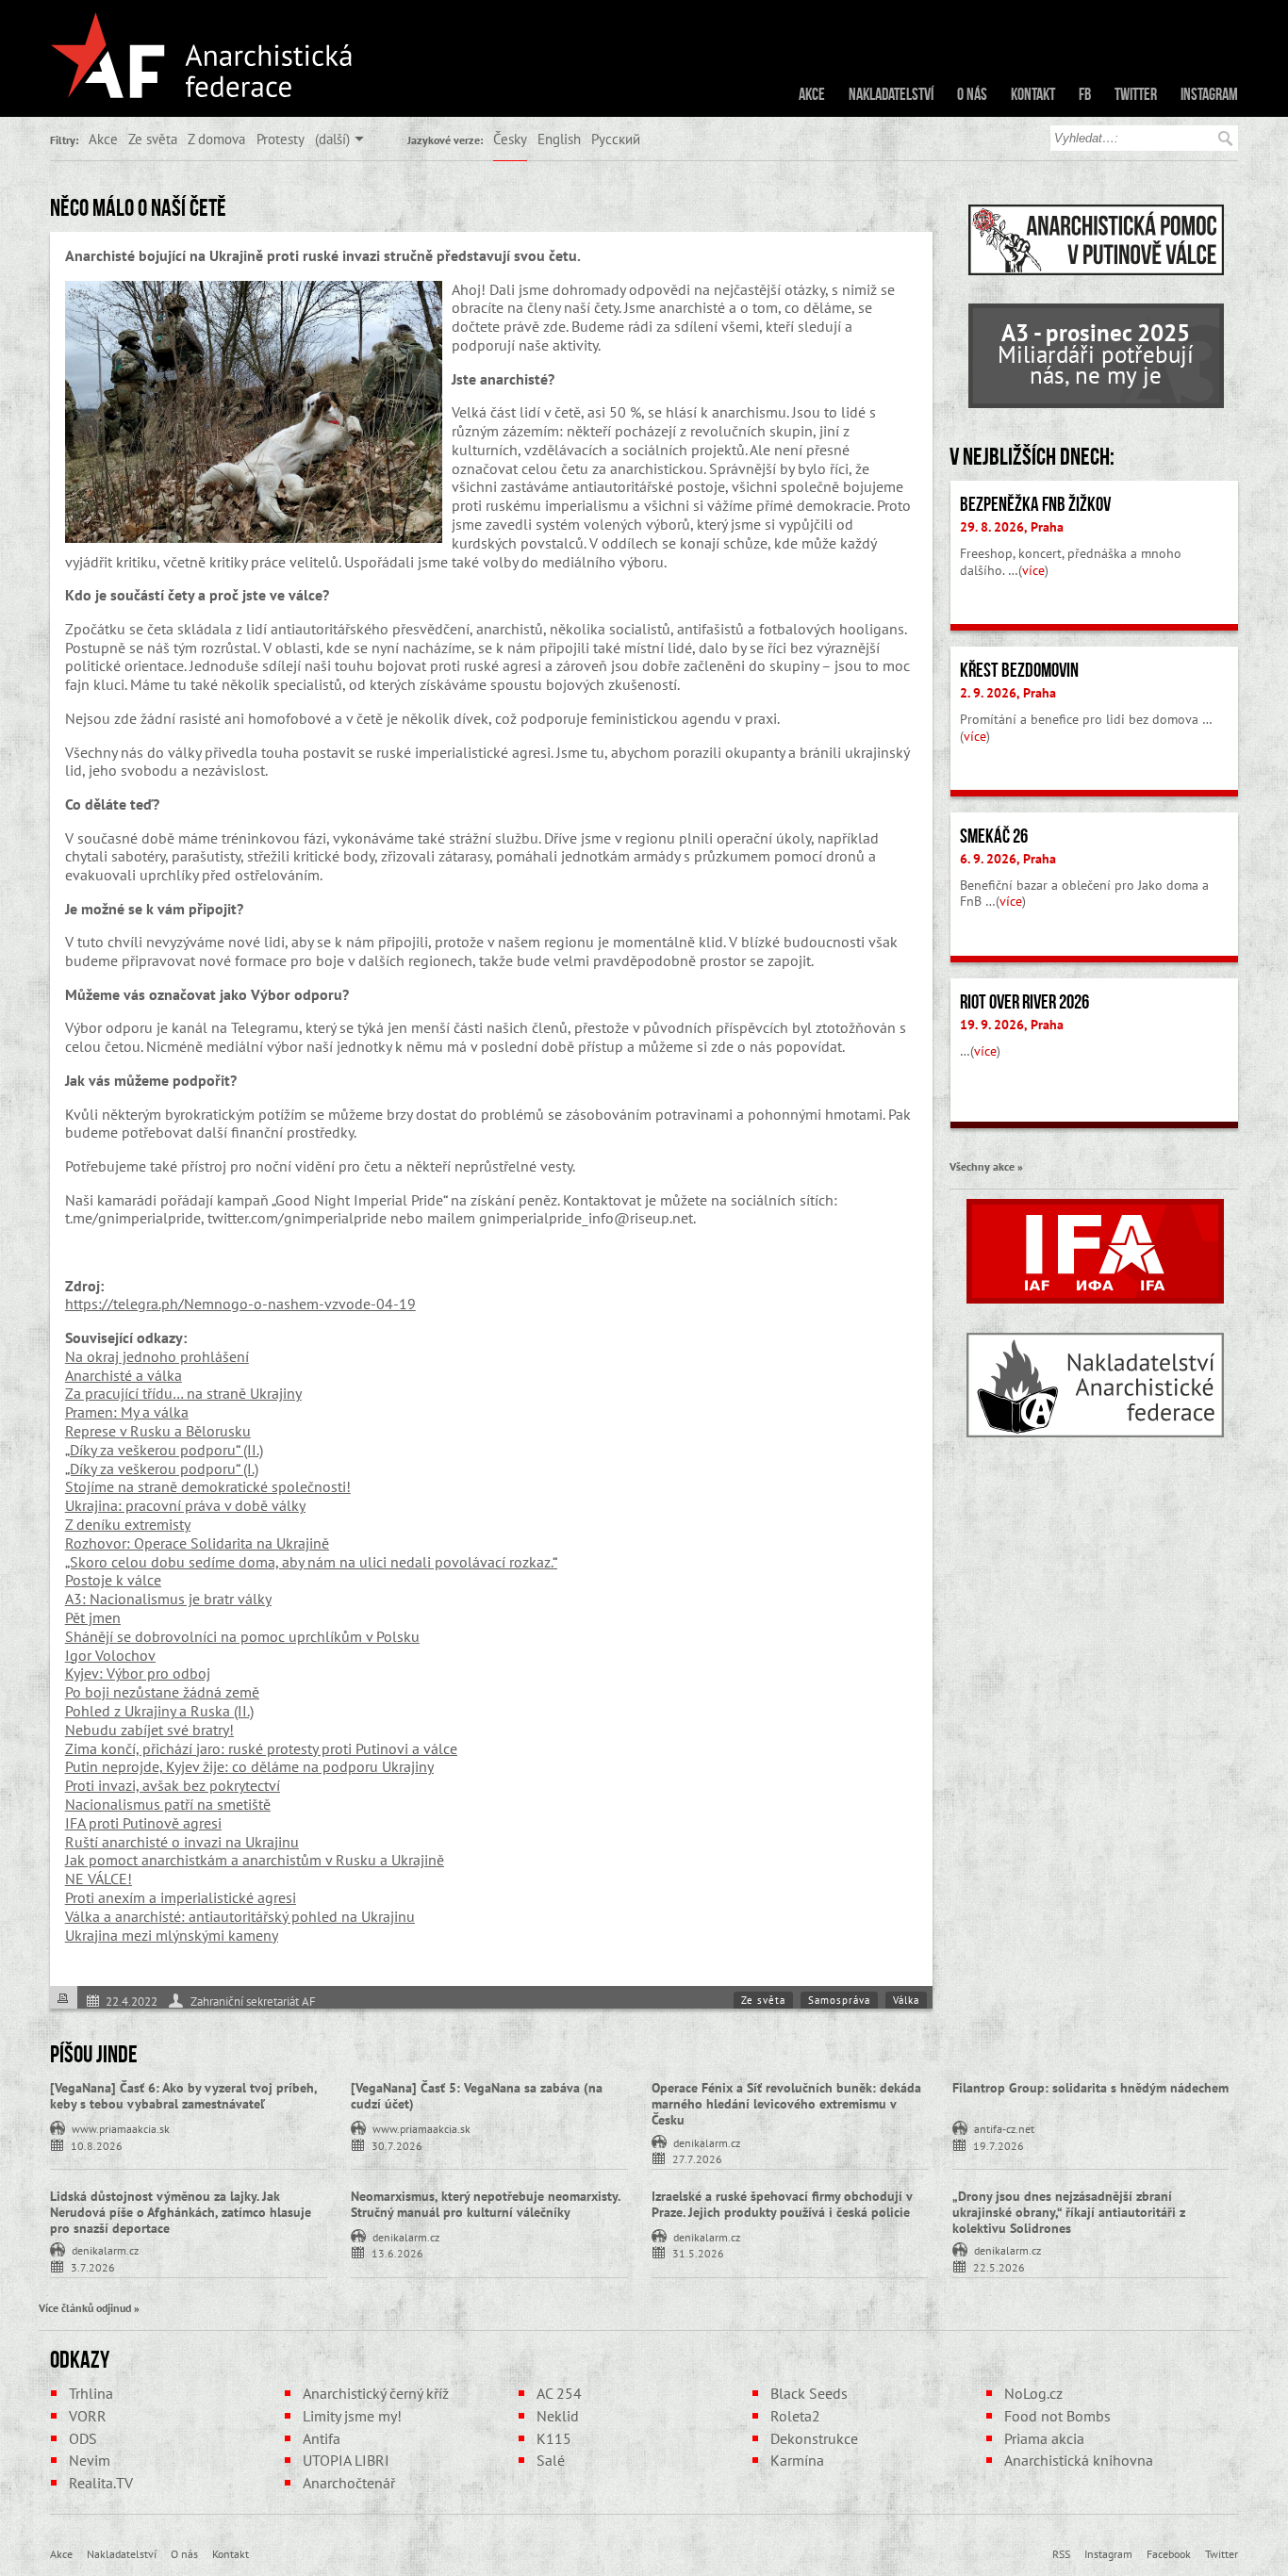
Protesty (281, 139)
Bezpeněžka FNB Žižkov (1035, 504)
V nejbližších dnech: (1032, 456)
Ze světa (153, 139)
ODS (83, 2438)
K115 (554, 2438)
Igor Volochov (110, 1655)
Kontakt (1033, 94)
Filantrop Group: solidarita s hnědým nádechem (1090, 2088)
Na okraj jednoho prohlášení (157, 1356)
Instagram (1209, 94)
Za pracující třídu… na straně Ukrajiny (183, 1393)
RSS (1061, 2553)
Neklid (558, 2416)
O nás (972, 94)
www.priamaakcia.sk (121, 2127)
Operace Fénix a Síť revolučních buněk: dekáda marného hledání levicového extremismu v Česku (786, 2104)
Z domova (216, 139)
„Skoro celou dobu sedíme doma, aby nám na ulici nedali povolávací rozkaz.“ (311, 1562)
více (1033, 570)
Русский (616, 139)
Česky (510, 139)
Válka (906, 2000)
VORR (88, 2416)
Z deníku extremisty (128, 1524)
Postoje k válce (113, 1580)
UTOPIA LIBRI (346, 2460)
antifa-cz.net (1004, 2127)
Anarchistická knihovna (1079, 2460)
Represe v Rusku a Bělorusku (158, 1431)
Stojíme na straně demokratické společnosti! (208, 1486)
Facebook (1169, 2553)
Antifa (322, 2438)
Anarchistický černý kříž (376, 2393)
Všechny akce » (986, 1166)
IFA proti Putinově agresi (143, 1823)
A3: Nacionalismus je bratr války (168, 1599)
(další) (332, 139)
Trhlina (91, 2393)
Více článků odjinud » (89, 2307)
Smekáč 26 (994, 836)
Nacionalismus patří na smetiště (168, 1804)
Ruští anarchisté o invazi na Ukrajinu (182, 1842)
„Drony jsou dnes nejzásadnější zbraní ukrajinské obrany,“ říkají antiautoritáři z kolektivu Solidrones (1069, 2212)
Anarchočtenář (349, 2483)
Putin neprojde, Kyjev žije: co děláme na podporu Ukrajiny (249, 1766)
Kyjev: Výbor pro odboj (138, 1673)
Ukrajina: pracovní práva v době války (185, 1505)
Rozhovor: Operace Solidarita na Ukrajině (197, 1543)
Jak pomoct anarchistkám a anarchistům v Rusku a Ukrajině (255, 1860)
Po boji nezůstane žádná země (162, 1692)
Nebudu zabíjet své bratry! (149, 1730)
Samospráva (839, 2000)
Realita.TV (101, 2483)
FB (1085, 94)
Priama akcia (1044, 2438)
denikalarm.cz (707, 2141)
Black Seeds (809, 2393)
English (559, 139)
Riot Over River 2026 (1024, 1002)
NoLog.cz (1033, 2393)
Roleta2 (795, 2416)
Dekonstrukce (814, 2438)
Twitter (1136, 94)
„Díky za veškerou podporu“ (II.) (164, 1450)
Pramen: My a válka (127, 1412)
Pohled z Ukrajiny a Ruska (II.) (159, 1711)
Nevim (90, 2460)
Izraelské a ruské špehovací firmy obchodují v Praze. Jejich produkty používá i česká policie (782, 2204)
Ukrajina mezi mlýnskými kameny (172, 1935)
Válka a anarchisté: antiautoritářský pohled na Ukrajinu (240, 1916)
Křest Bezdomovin (1019, 670)
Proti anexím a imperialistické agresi (181, 1897)
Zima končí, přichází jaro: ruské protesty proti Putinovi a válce (261, 1748)
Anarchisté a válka (124, 1375)
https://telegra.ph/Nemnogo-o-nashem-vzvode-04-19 (240, 1304)
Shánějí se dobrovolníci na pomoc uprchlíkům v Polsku (242, 1636)
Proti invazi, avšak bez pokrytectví (173, 1785)
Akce (812, 94)
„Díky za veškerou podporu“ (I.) (162, 1468)
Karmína (797, 2460)
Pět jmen (93, 1617)
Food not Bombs (1057, 2416)
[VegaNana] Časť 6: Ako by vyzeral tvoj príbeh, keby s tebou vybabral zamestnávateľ (183, 2096)
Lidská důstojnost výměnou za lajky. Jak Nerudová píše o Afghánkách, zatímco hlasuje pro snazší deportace (181, 2212)
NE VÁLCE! (99, 1879)
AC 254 (559, 2393)
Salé (551, 2460)
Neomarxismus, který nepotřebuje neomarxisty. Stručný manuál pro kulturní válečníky (485, 2204)
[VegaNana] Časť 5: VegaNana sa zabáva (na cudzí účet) (477, 2096)
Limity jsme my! (352, 2416)
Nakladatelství (891, 94)
